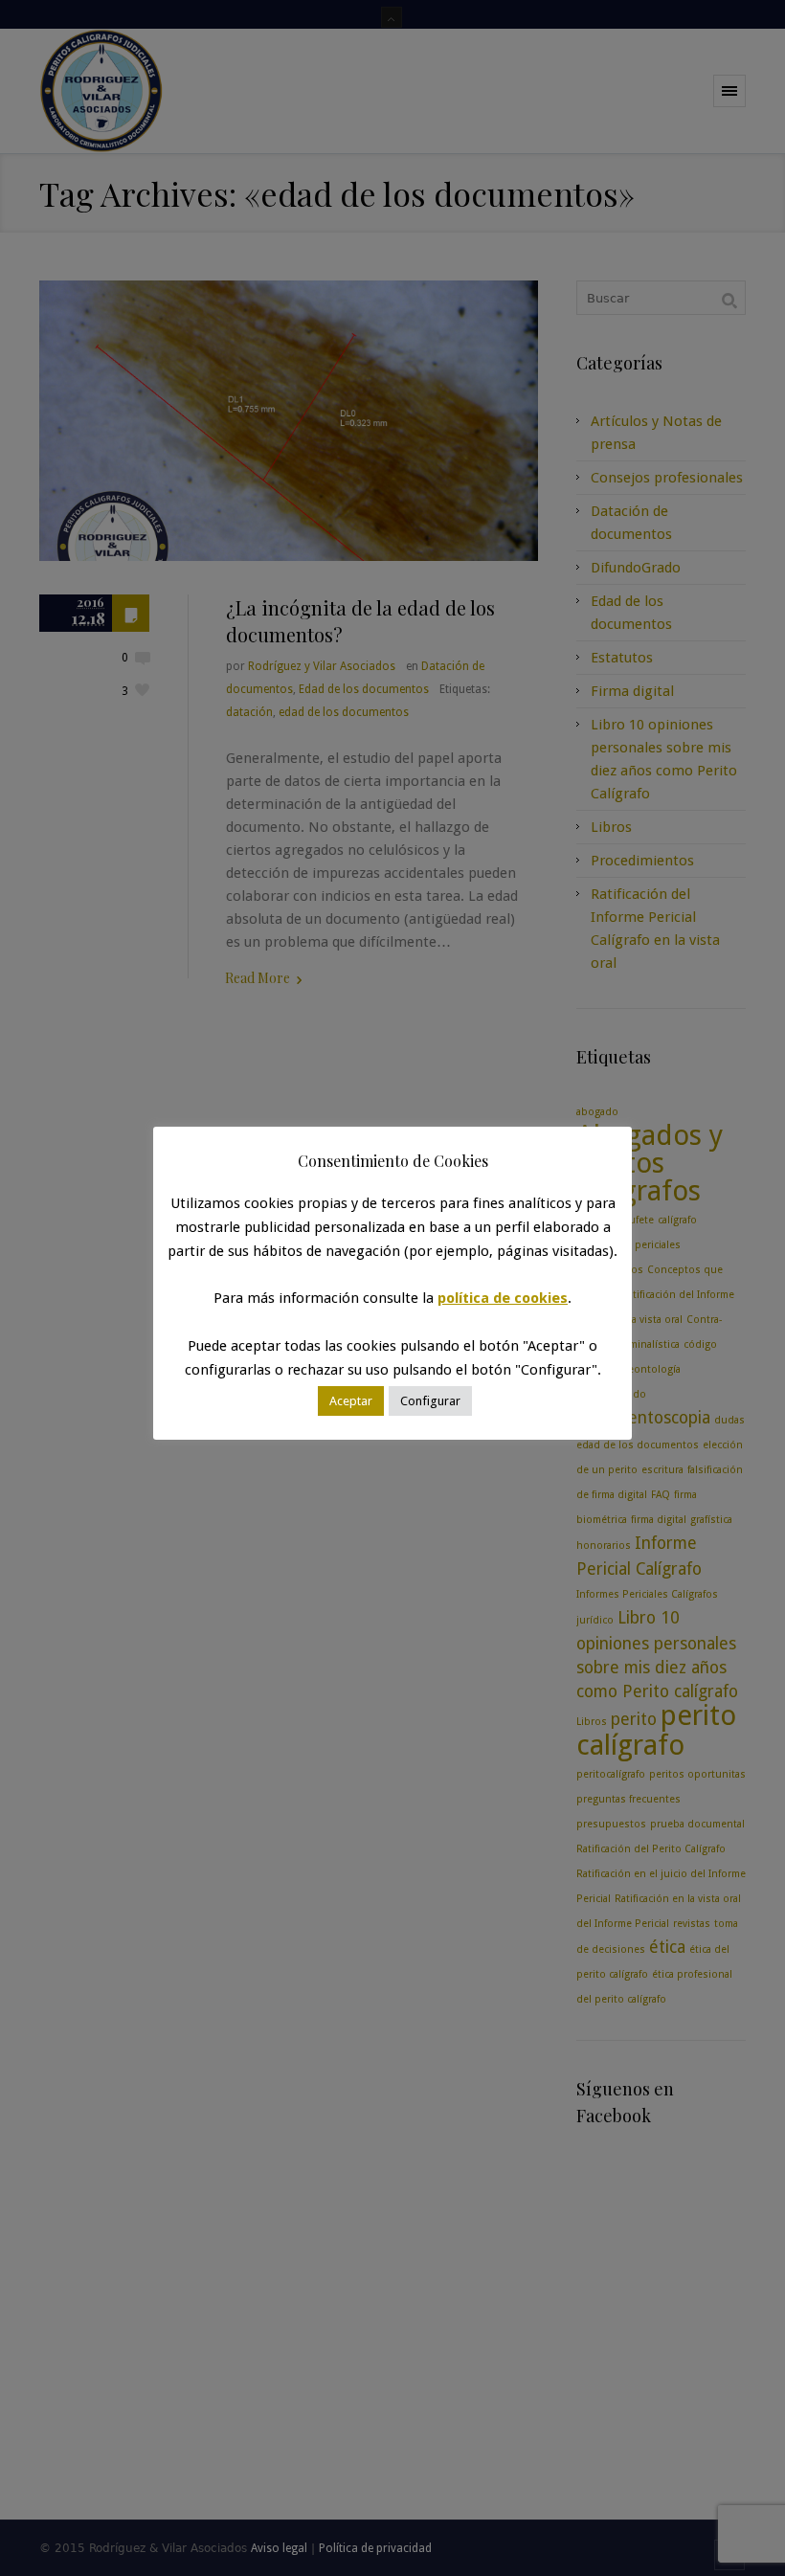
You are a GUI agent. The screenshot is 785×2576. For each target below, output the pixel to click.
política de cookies (503, 1298)
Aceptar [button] (351, 1401)
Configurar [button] (430, 1401)
